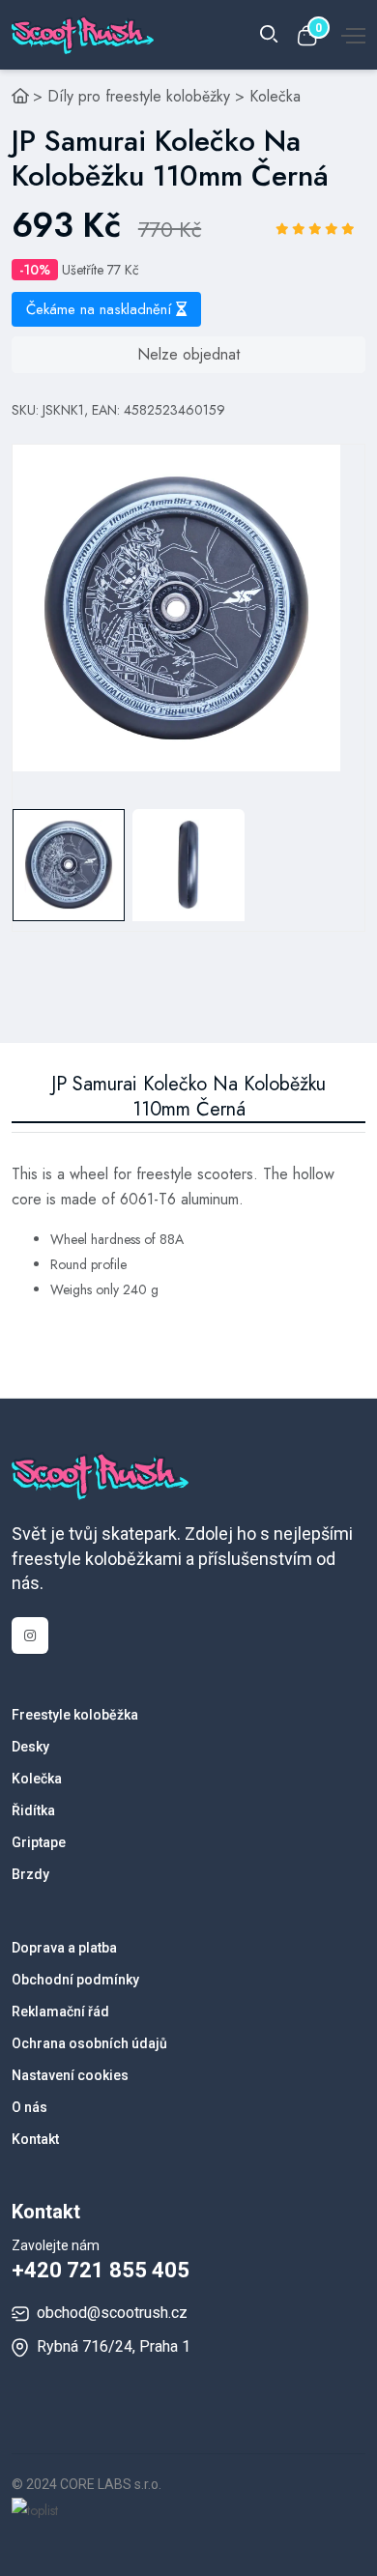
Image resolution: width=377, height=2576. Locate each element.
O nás (29, 2107)
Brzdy (30, 1874)
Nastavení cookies (70, 2075)
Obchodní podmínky (75, 1980)
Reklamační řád (60, 2012)
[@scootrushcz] (30, 1635)
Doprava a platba (64, 1948)
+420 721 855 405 (101, 2270)
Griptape (39, 1842)
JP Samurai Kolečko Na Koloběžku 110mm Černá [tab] (188, 1097)
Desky (30, 1747)
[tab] (69, 865)
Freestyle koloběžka (75, 1715)
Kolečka (275, 96)
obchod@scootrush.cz (112, 2313)
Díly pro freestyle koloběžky (139, 96)
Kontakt (35, 2139)
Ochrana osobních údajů (89, 2043)
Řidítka (33, 1810)
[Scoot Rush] (20, 96)
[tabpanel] (176, 608)
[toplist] (35, 2509)
